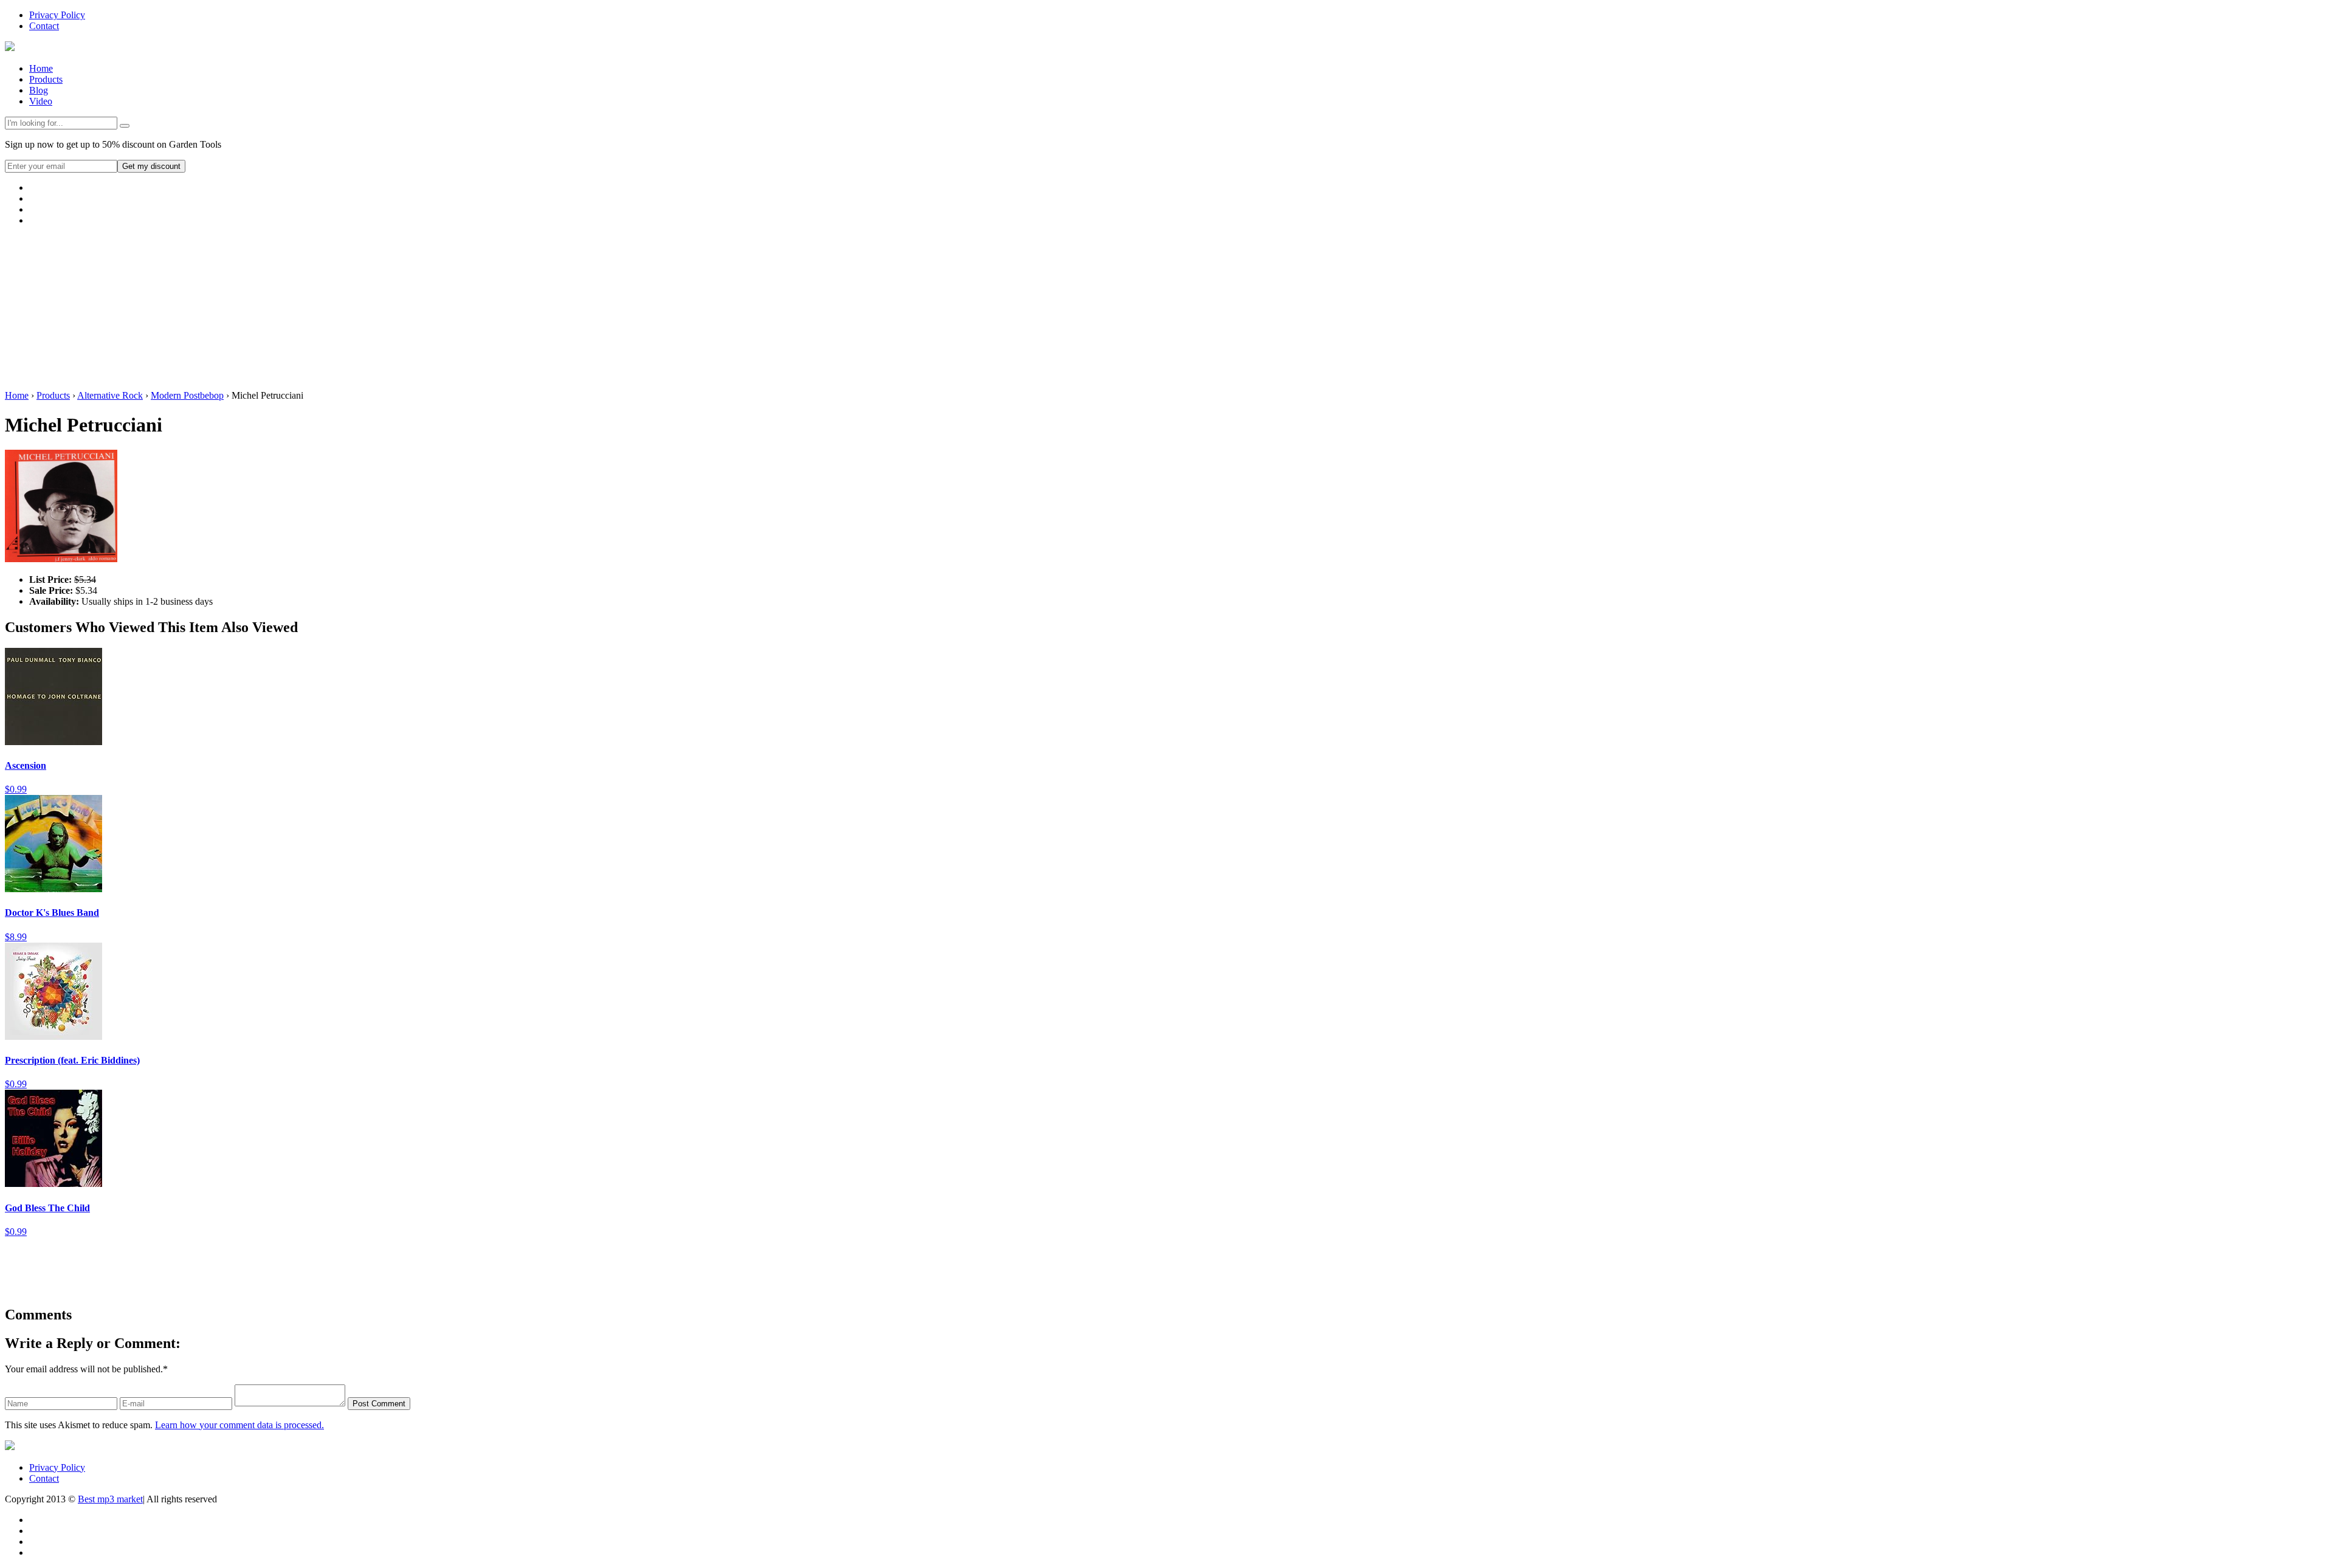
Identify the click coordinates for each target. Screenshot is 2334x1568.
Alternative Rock (110, 395)
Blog (39, 90)
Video (41, 101)
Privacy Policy (57, 15)
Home (41, 68)
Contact (44, 26)
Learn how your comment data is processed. (239, 1425)
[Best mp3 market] (10, 48)
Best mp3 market (110, 1499)
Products (46, 79)
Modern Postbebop (187, 395)
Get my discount (151, 166)
